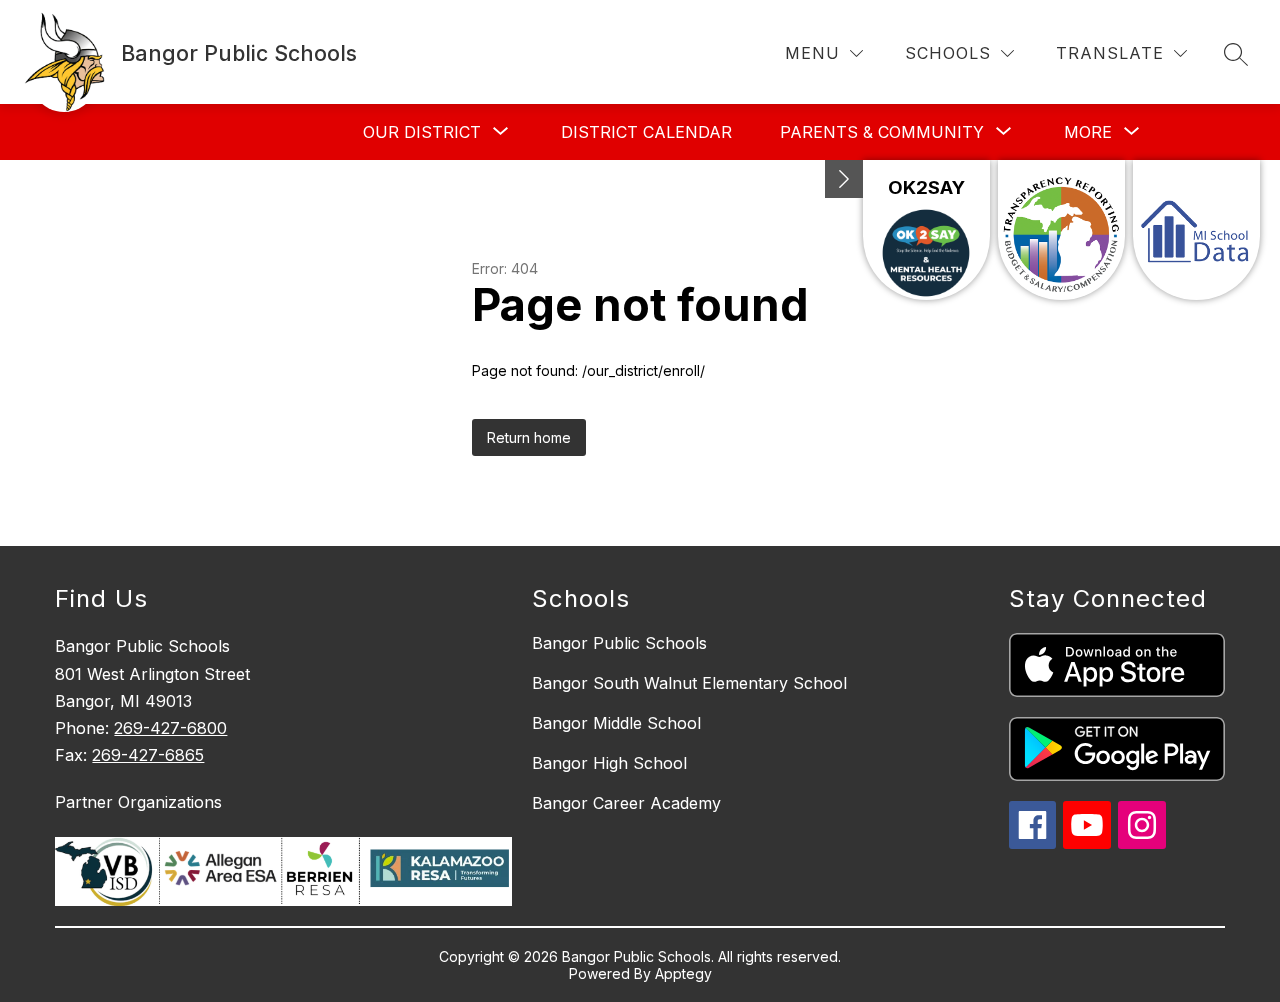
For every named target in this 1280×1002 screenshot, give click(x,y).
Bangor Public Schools (619, 643)
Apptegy (683, 973)
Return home (529, 437)
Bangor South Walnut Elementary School (689, 683)
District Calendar (646, 132)
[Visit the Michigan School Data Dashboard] (1196, 230)
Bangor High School (609, 763)
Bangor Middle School (616, 723)
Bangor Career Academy (626, 803)
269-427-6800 (170, 728)
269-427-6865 (148, 755)
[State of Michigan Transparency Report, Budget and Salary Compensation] (1061, 230)
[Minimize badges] (844, 179)
